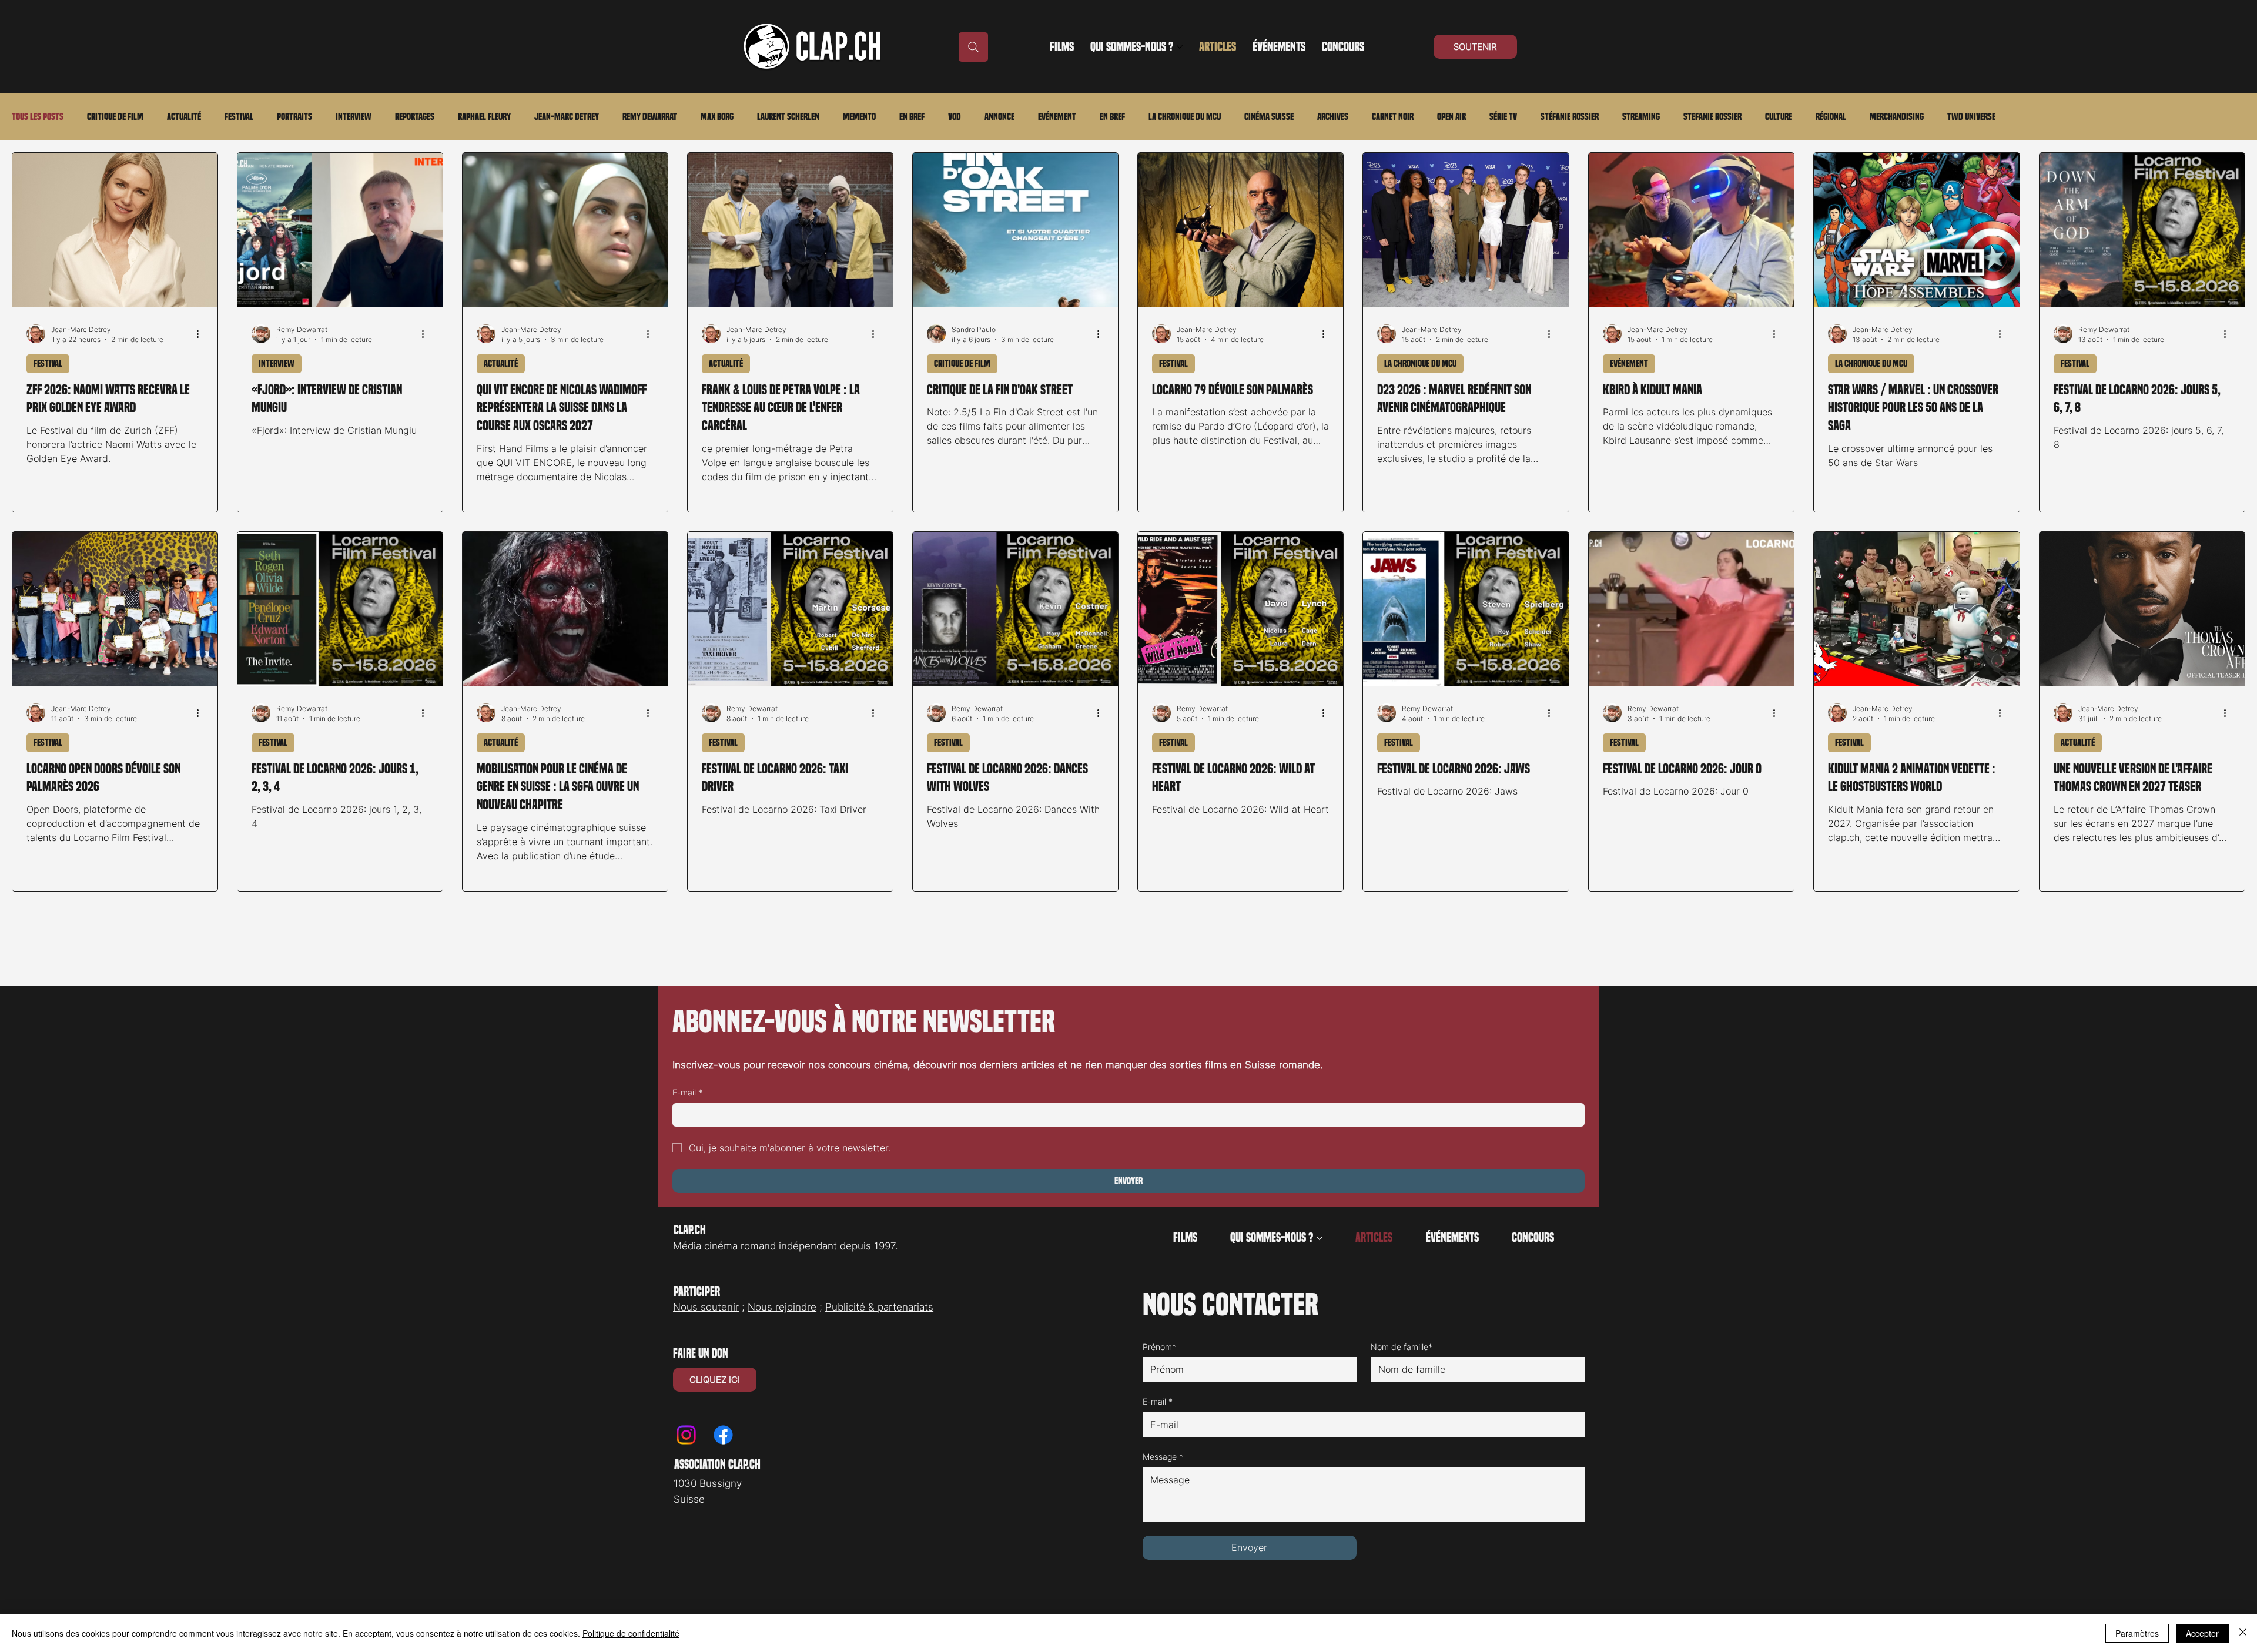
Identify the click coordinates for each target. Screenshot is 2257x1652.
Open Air (1451, 117)
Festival (239, 117)
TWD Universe (1971, 117)
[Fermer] (2243, 1633)
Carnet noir (1393, 117)
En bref (912, 117)
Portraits (294, 117)
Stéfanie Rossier (1570, 117)
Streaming (1641, 117)
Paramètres (2137, 1633)
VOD (955, 117)
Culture (1779, 117)
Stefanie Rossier (1712, 117)
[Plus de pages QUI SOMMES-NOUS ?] (1180, 47)
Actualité (184, 117)
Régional (1831, 117)
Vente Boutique (1861, 1579)
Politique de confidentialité (631, 1633)
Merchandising (1897, 117)
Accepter (2202, 1633)
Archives (1333, 117)
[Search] (973, 47)
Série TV (1503, 117)
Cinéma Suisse (1269, 117)
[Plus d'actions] (202, 413)
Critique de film (115, 117)
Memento (859, 117)
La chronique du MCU (1185, 117)
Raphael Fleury (484, 117)
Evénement (1057, 117)
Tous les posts (38, 117)
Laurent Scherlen (788, 117)
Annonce (999, 117)
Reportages (415, 117)
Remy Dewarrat (650, 117)
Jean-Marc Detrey (567, 117)
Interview (354, 117)
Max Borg (717, 117)
